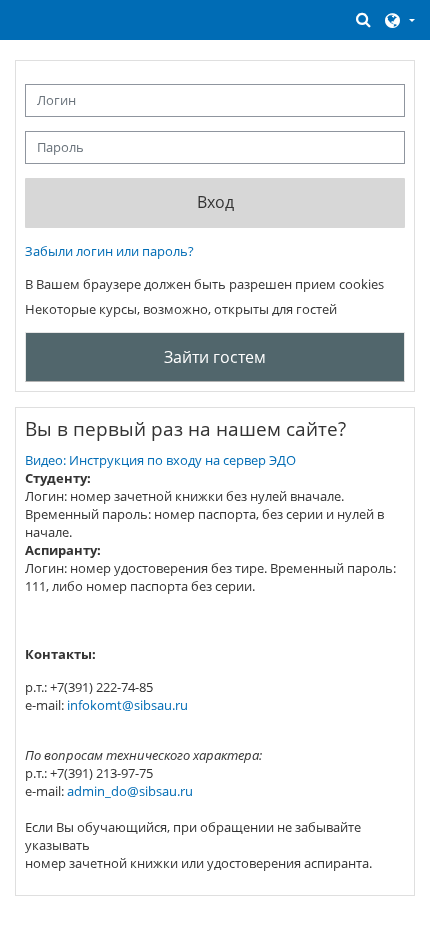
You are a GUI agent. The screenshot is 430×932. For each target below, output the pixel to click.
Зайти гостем (215, 357)
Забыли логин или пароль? (109, 251)
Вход (215, 202)
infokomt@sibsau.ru (127, 705)
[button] (364, 19)
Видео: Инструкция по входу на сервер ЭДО (160, 460)
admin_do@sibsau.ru (130, 791)
